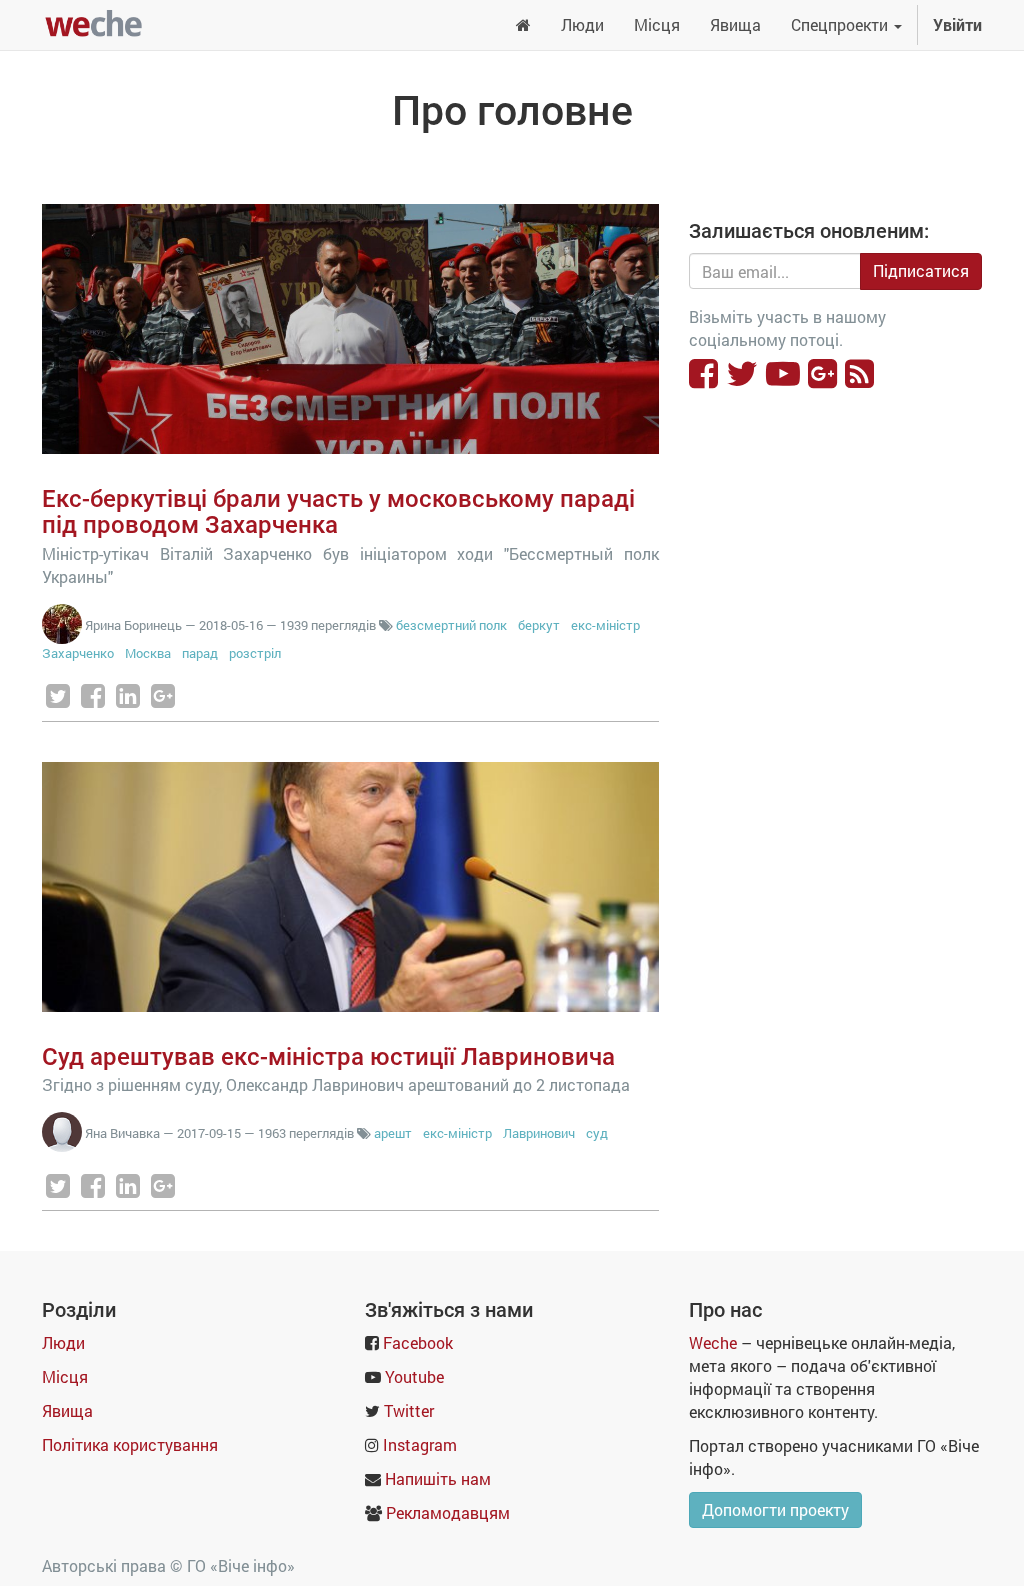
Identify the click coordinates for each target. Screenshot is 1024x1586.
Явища (67, 1410)
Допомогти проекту (775, 1509)
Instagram (420, 1444)
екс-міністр (605, 625)
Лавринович (539, 1133)
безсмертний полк (451, 625)
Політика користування (130, 1444)
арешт (393, 1133)
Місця (65, 1376)
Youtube (414, 1376)
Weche (713, 1342)
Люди (63, 1342)
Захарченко (78, 653)
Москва (148, 653)
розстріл (255, 653)
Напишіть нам (438, 1478)
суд (597, 1133)
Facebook (418, 1342)
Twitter (409, 1410)
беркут (539, 625)
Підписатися (921, 270)
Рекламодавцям (448, 1512)
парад (200, 653)
